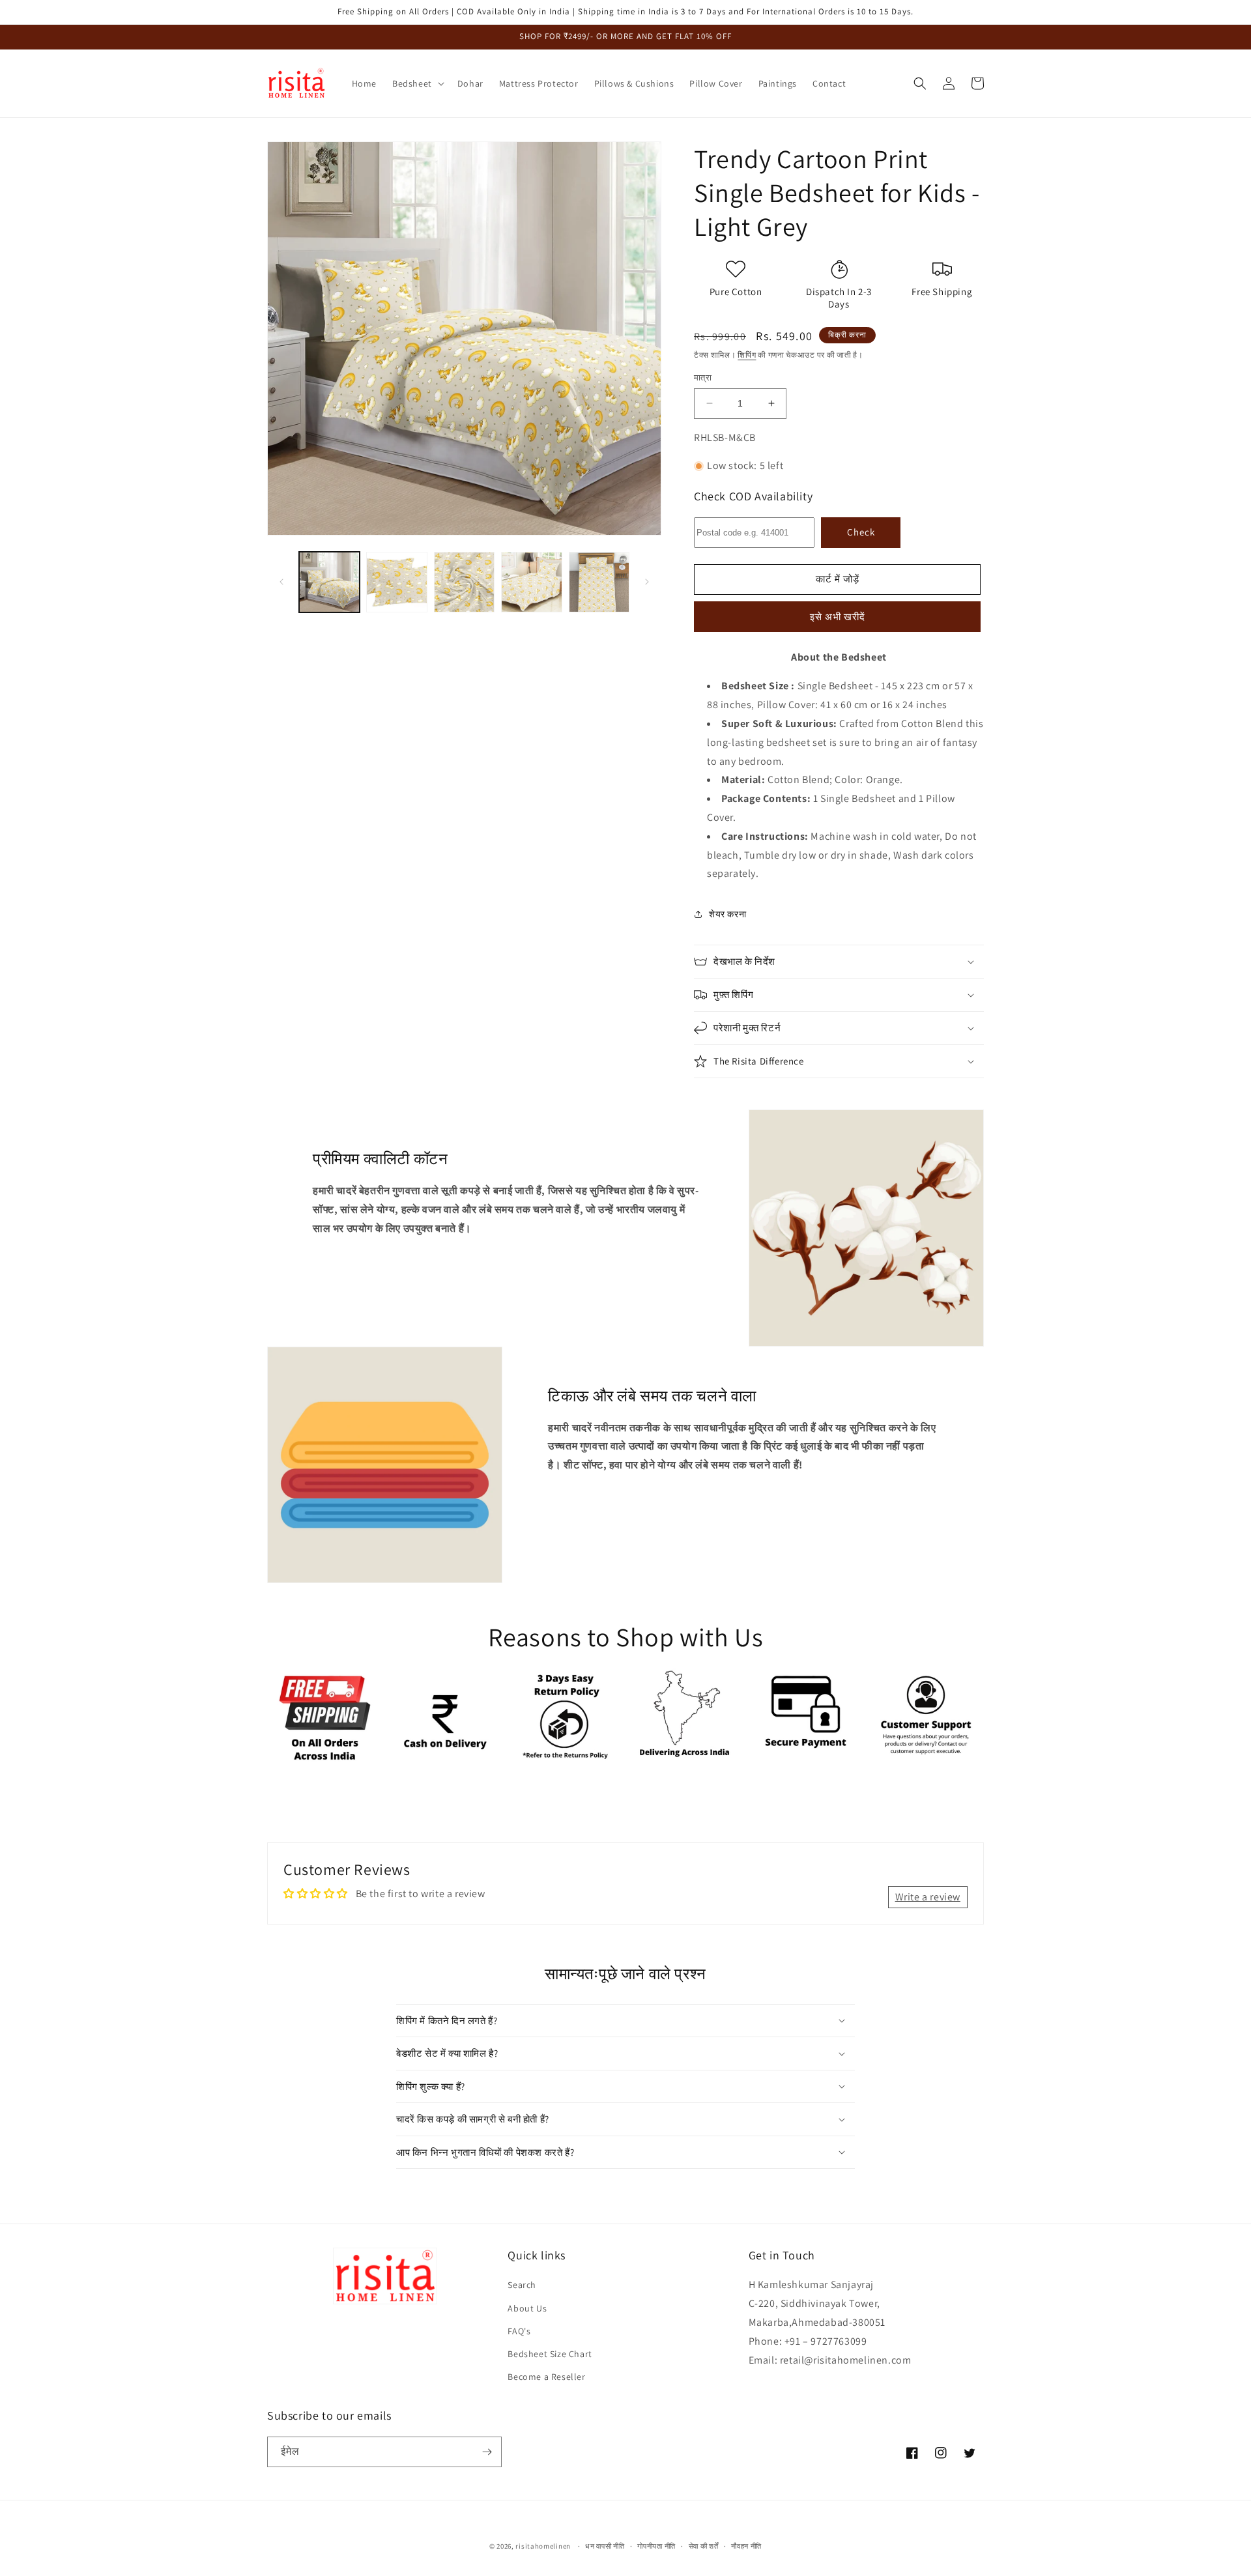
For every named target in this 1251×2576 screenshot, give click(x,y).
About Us (527, 2308)
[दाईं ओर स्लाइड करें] (647, 582)
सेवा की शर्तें (704, 2546)
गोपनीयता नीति (656, 2546)
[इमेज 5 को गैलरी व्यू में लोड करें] (599, 582)
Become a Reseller (546, 2377)
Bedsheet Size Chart (550, 2354)
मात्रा (703, 378)
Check (861, 532)
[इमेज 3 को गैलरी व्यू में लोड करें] (464, 582)
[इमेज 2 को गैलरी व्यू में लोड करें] (396, 582)
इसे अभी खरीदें (838, 617)
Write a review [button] (928, 1897)
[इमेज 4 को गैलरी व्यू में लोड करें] (531, 582)
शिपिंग (747, 355)
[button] (417, 83)
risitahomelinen (543, 2546)
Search (522, 2285)
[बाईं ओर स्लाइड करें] (281, 582)
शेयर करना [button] (727, 914)
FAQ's (519, 2331)
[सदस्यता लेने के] (487, 2452)
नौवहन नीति (746, 2546)
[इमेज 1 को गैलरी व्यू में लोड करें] (329, 582)
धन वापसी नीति (605, 2546)
